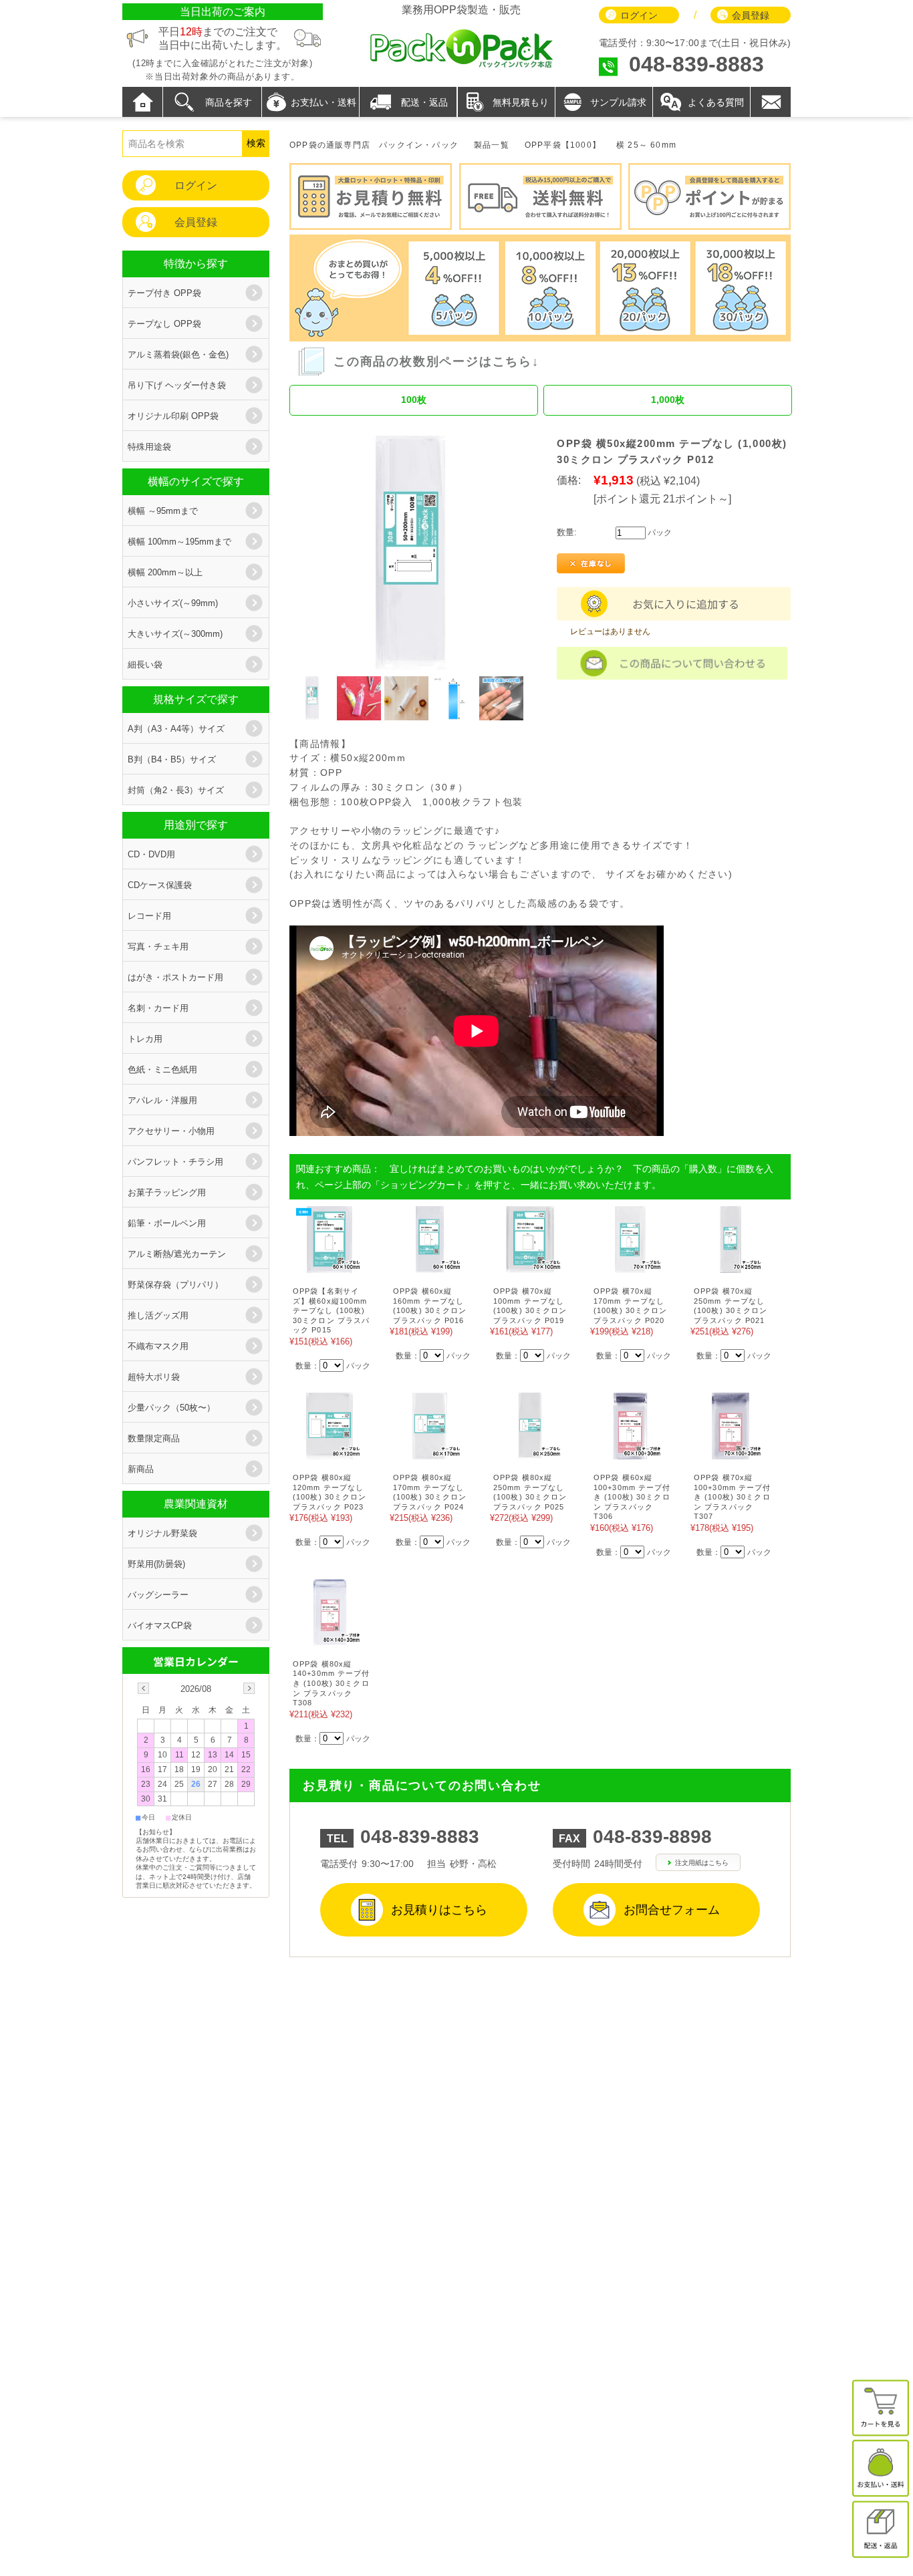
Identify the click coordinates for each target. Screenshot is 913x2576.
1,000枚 (668, 400)
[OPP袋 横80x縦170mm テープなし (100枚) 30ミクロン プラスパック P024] (430, 1452)
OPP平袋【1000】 (563, 145)
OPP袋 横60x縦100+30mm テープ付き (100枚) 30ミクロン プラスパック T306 (632, 1497)
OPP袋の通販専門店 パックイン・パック (374, 145)
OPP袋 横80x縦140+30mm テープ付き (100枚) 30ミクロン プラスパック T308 (332, 1683)
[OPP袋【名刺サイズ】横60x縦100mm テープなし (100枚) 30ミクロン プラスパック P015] (330, 1266)
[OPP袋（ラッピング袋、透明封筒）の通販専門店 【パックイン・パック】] (461, 66)
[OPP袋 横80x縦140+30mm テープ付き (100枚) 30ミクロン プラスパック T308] (330, 1639)
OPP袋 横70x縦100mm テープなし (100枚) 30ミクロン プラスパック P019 (530, 1306)
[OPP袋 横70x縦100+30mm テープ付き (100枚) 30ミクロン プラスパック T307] (731, 1452)
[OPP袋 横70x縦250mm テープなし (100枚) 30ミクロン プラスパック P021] (731, 1266)
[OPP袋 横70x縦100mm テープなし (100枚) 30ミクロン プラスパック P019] (530, 1266)
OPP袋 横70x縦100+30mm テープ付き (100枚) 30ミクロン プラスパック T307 (733, 1497)
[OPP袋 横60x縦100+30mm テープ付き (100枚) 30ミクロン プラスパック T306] (630, 1452)
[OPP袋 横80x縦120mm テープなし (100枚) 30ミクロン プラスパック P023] (330, 1452)
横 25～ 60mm (646, 145)
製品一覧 (492, 145)
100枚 (414, 400)
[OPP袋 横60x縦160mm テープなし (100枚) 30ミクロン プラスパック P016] (430, 1266)
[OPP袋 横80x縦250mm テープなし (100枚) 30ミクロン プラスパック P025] (530, 1452)
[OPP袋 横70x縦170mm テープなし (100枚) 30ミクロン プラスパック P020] (630, 1266)
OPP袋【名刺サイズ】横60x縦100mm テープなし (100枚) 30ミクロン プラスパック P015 (331, 1310)
